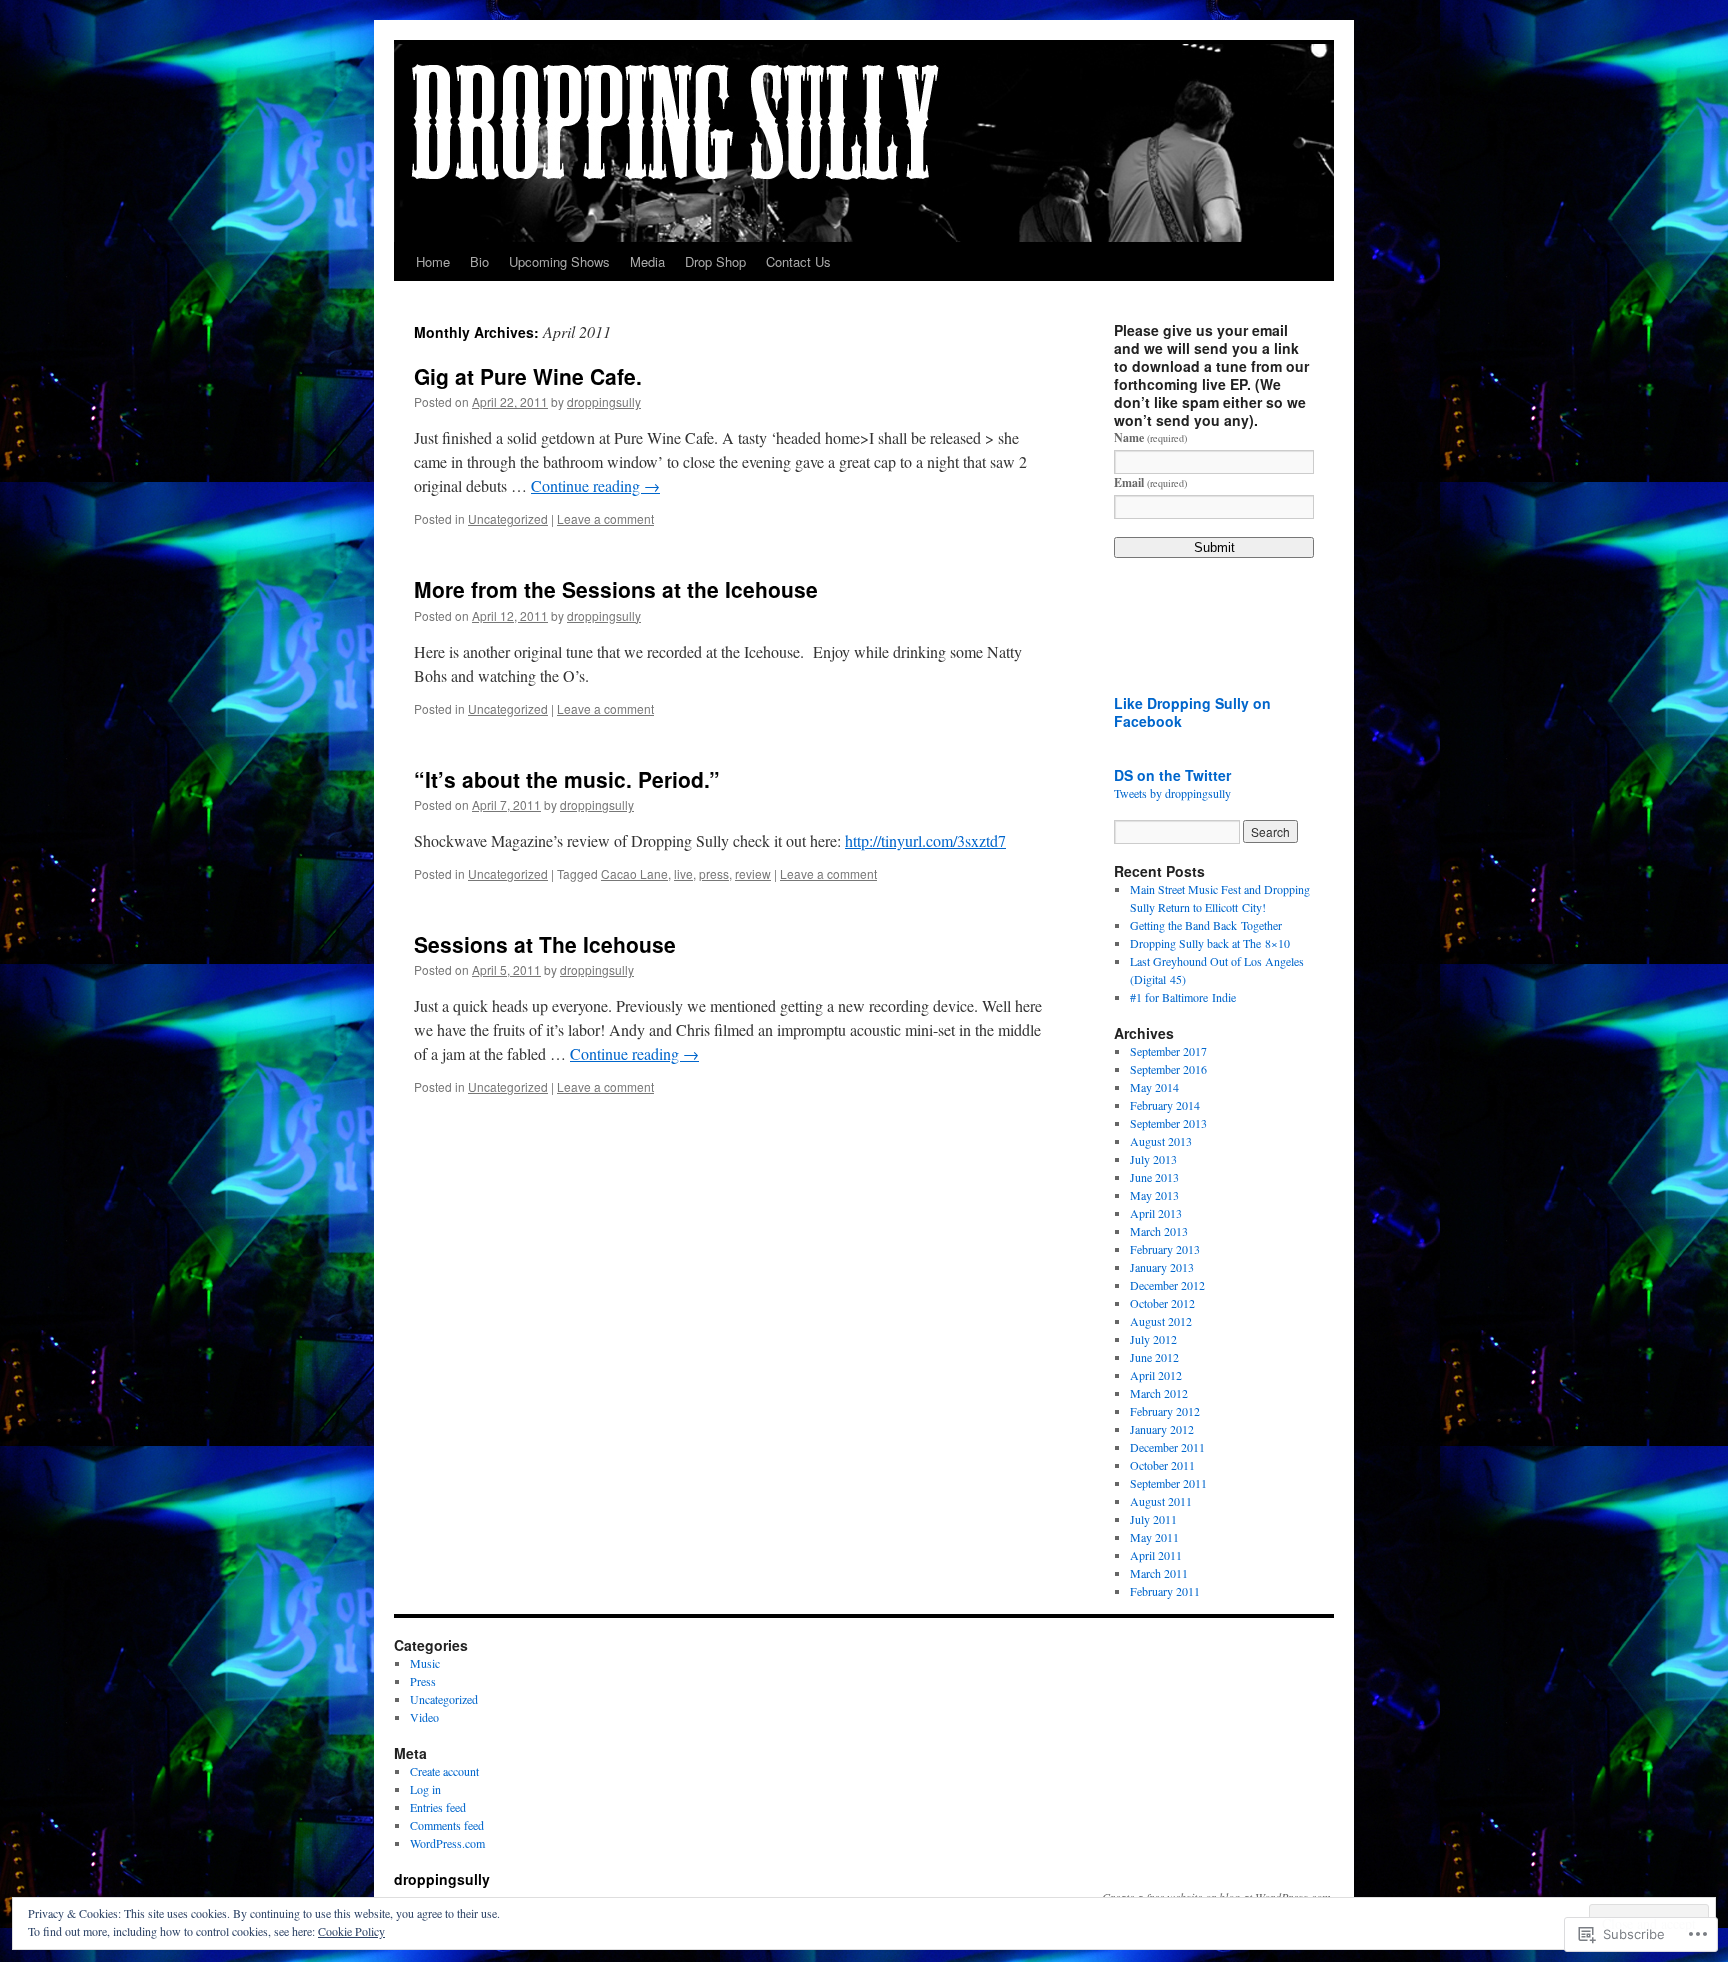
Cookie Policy (351, 1931)
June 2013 (1154, 1177)
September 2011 (1168, 1483)
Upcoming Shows (559, 261)
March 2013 (1159, 1231)
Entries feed (438, 1807)
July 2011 (1153, 1519)
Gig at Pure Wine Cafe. (528, 376)
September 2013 (1168, 1123)
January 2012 (1162, 1429)
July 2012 (1153, 1339)
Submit (1214, 547)
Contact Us (798, 261)
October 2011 (1162, 1465)
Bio (479, 261)
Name (1150, 437)
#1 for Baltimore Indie (1183, 997)
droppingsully (604, 401)
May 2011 (1154, 1537)
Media (647, 261)
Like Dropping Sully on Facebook (1192, 712)
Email (1150, 482)
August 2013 (1161, 1141)
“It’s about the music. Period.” (567, 779)
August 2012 (1161, 1321)
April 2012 (1156, 1375)
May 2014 (1154, 1087)
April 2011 (1156, 1555)
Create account (444, 1771)
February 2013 (1165, 1249)
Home (433, 261)
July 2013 (1153, 1159)
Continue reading (595, 485)
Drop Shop (715, 261)
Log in (425, 1789)
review (753, 873)
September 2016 (1168, 1069)
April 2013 (1156, 1213)
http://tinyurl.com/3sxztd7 (925, 840)
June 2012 (1154, 1357)
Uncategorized (508, 518)
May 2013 (1154, 1195)
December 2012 (1167, 1285)
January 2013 (1162, 1267)
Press (423, 1681)
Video (424, 1717)
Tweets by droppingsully (1172, 793)
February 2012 (1165, 1411)
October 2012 (1162, 1303)
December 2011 (1167, 1447)
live (683, 873)
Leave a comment (605, 518)
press (714, 873)
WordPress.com (447, 1843)
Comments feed (447, 1825)
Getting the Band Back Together (1206, 925)
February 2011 (1165, 1591)
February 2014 (1165, 1105)
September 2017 (1168, 1051)
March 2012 (1159, 1393)
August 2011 (1161, 1501)
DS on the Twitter (1172, 775)
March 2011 (1159, 1573)
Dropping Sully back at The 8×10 (1210, 943)
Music (425, 1663)
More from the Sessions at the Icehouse (616, 589)
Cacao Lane (634, 873)
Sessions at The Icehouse (545, 944)
